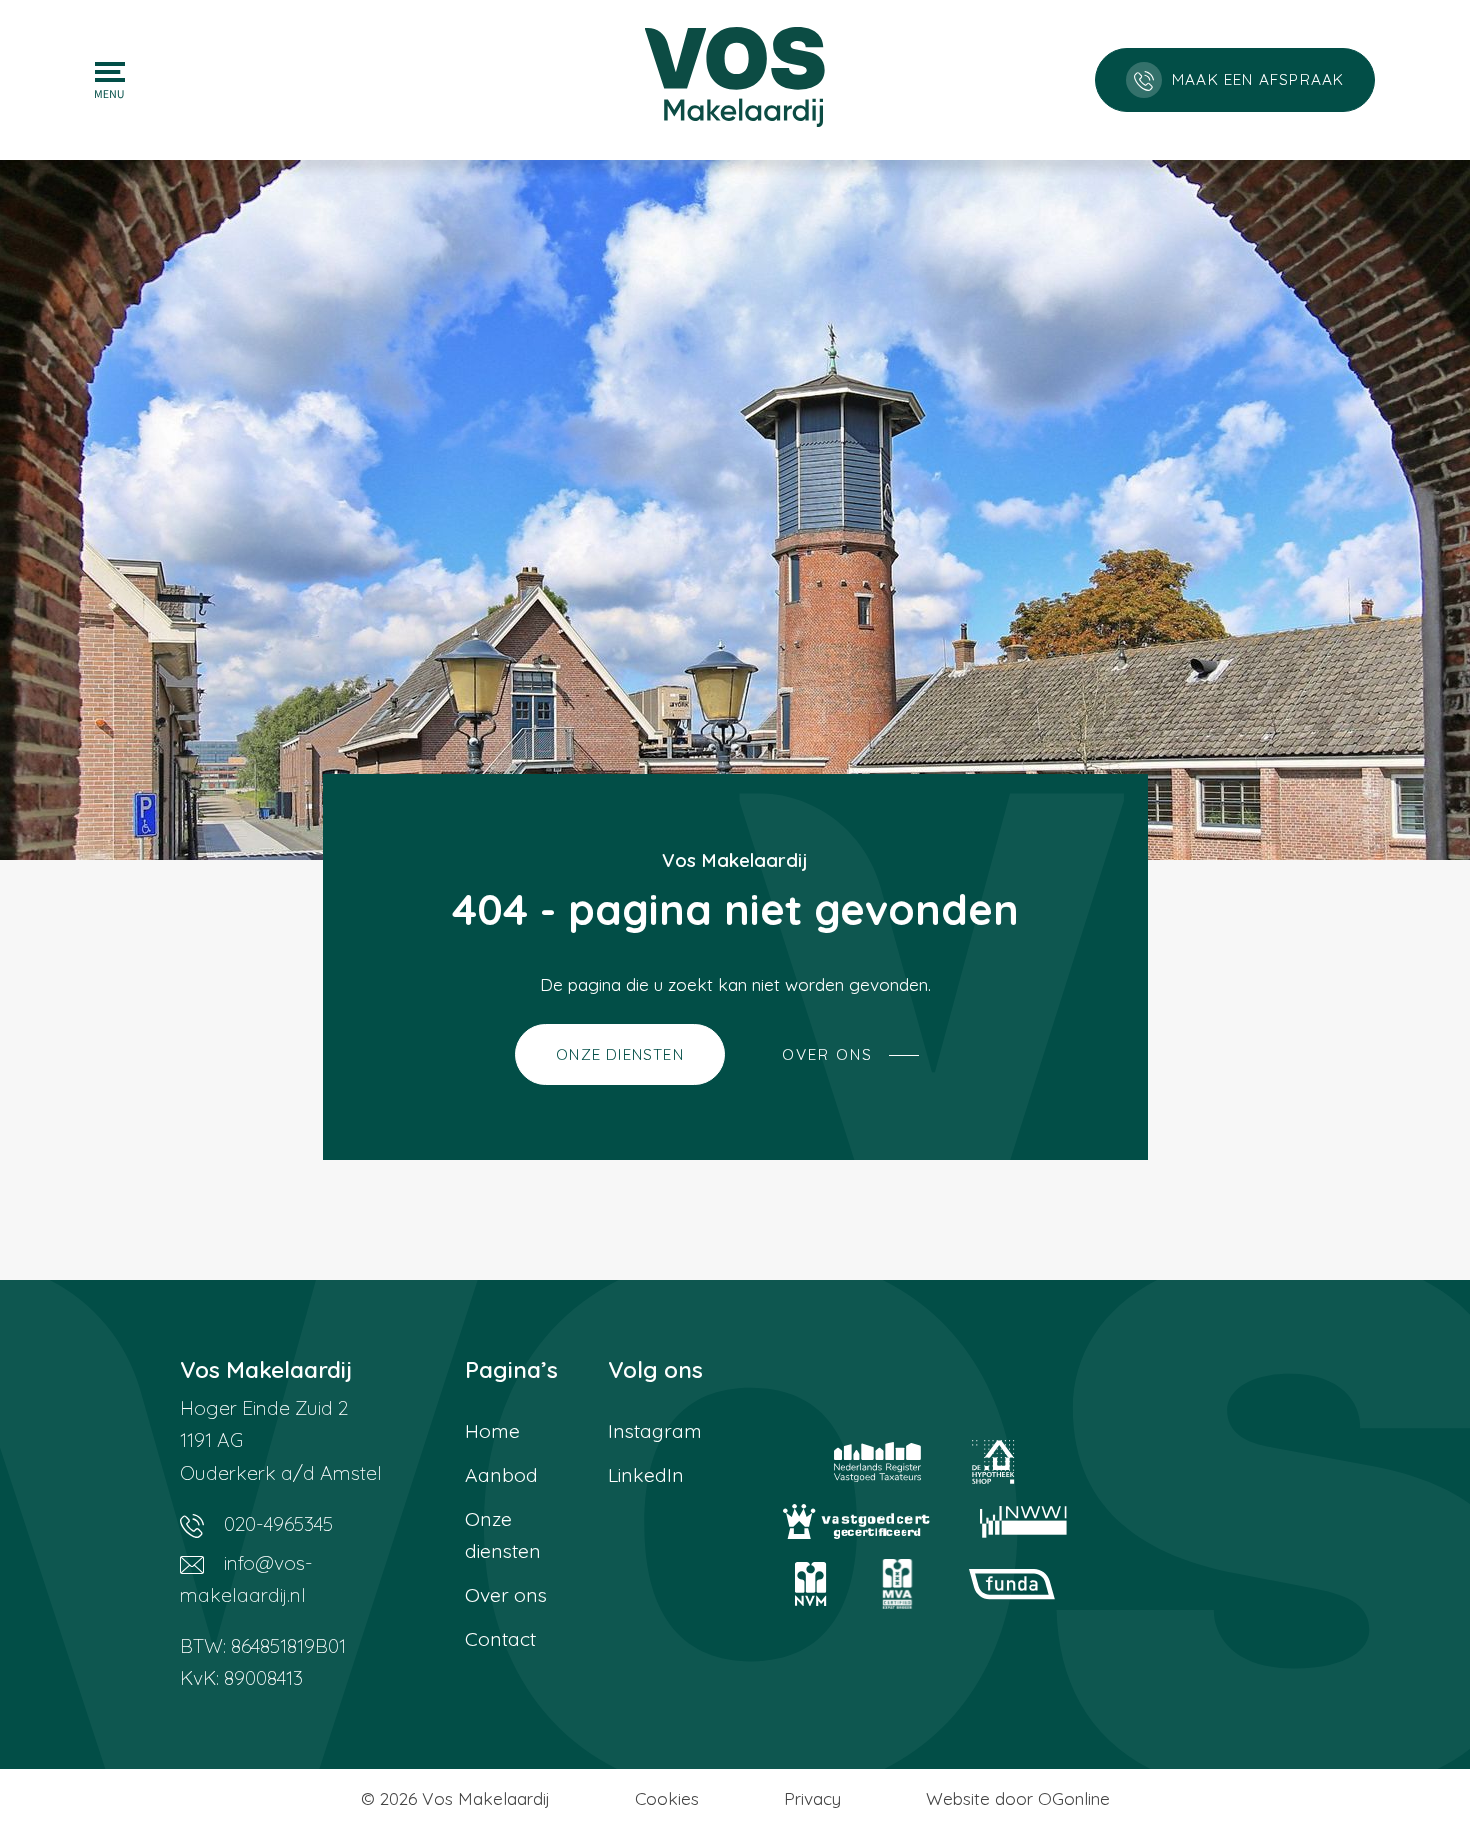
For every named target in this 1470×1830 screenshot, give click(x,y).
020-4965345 (276, 1524)
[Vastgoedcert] (856, 1521)
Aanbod (501, 1475)
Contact (500, 1639)
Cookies (667, 1798)
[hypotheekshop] (993, 1462)
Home (492, 1431)
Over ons (506, 1595)
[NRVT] (878, 1462)
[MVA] (898, 1584)
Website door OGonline (1018, 1798)
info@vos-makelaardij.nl (246, 1579)
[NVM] (811, 1584)
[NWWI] (1023, 1521)
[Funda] (1012, 1584)
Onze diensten (503, 1535)
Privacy (812, 1798)
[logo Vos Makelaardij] (735, 74)
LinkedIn (646, 1475)
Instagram (655, 1431)
